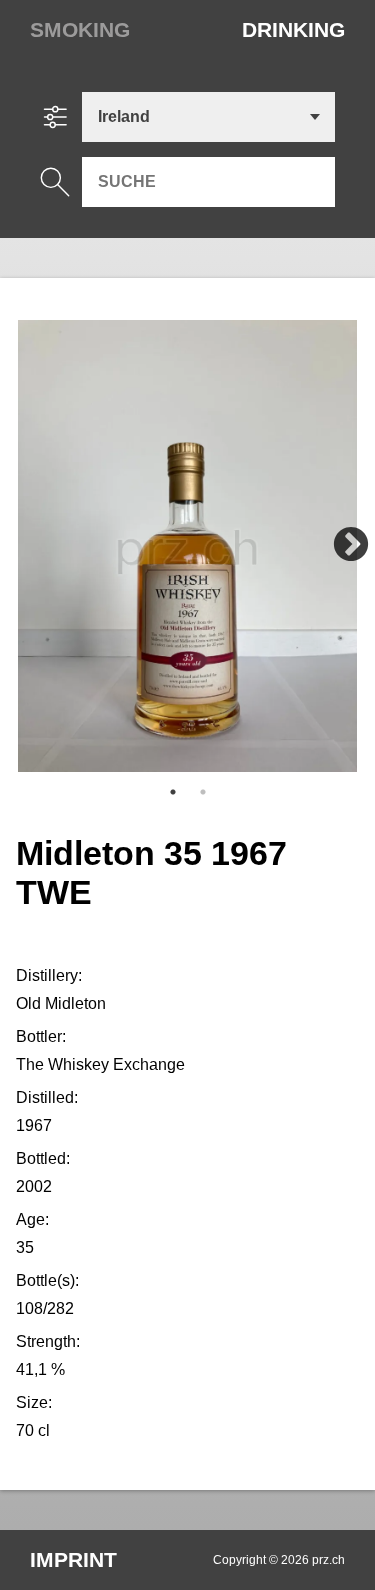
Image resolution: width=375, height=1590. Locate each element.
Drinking (293, 29)
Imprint (73, 1559)
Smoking (80, 29)
